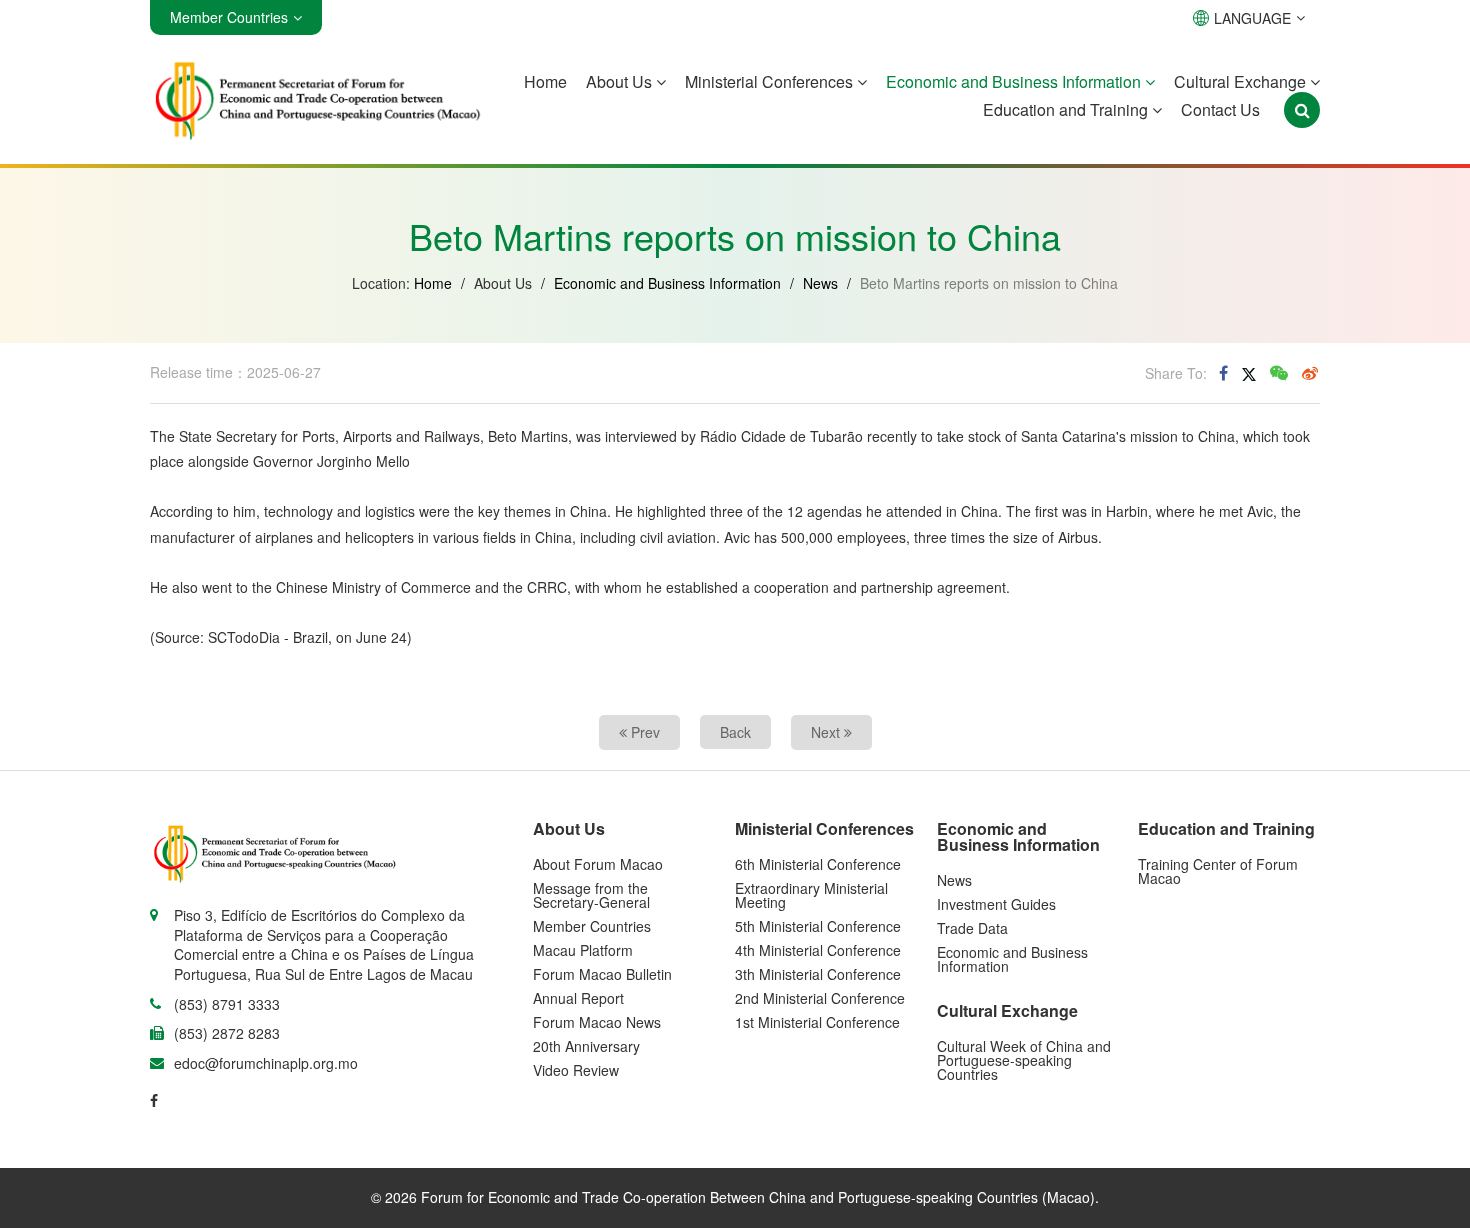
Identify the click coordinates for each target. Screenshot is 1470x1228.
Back (735, 732)
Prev (643, 732)
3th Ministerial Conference (818, 974)
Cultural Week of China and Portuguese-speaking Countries (1024, 1060)
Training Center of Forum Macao (1218, 871)
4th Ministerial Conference (818, 950)
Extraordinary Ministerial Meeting (811, 895)
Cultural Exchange (1242, 81)
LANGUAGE (1252, 18)
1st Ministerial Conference (817, 1022)
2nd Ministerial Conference (820, 998)
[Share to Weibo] (1310, 373)
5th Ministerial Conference (818, 926)
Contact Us (1220, 109)
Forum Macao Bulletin (602, 974)
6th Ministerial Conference (818, 864)
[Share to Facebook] (1223, 373)
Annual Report (578, 998)
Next (827, 732)
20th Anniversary (586, 1046)
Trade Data (972, 928)
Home (545, 81)
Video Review (576, 1070)
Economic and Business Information (1015, 81)
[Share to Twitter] (1249, 373)
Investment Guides (996, 904)
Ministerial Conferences (771, 81)
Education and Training (1067, 109)
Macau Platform (583, 950)
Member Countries (592, 926)
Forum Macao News (597, 1022)
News (820, 283)
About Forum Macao (598, 864)
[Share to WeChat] (1279, 373)
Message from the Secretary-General (591, 895)
